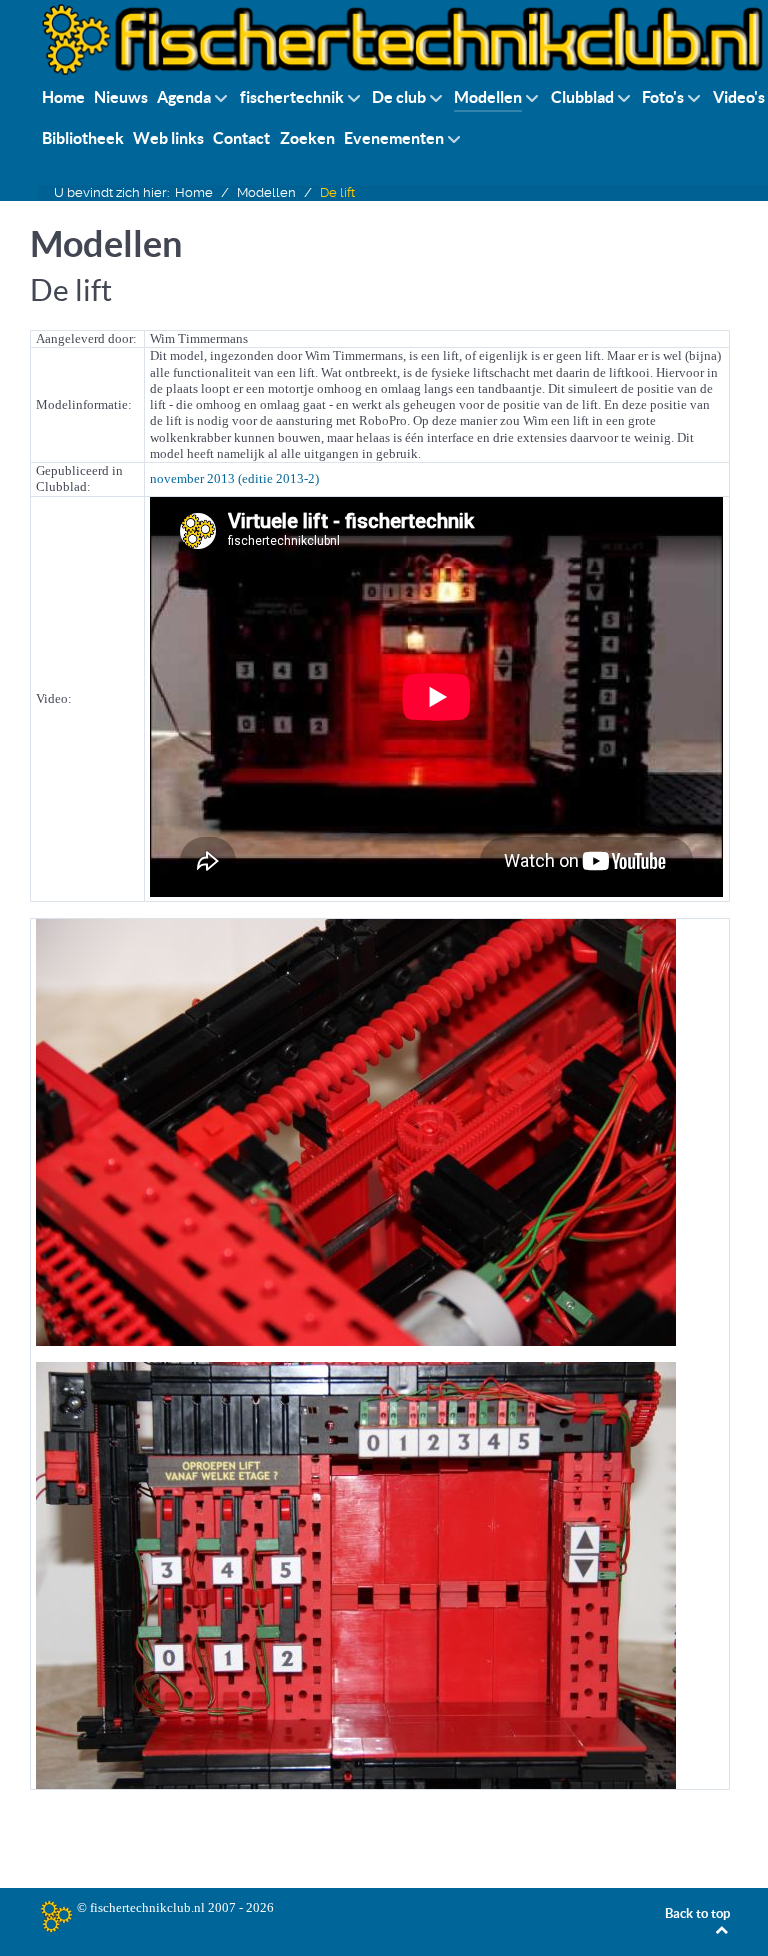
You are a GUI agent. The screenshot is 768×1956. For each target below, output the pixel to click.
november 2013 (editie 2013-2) (234, 478)
